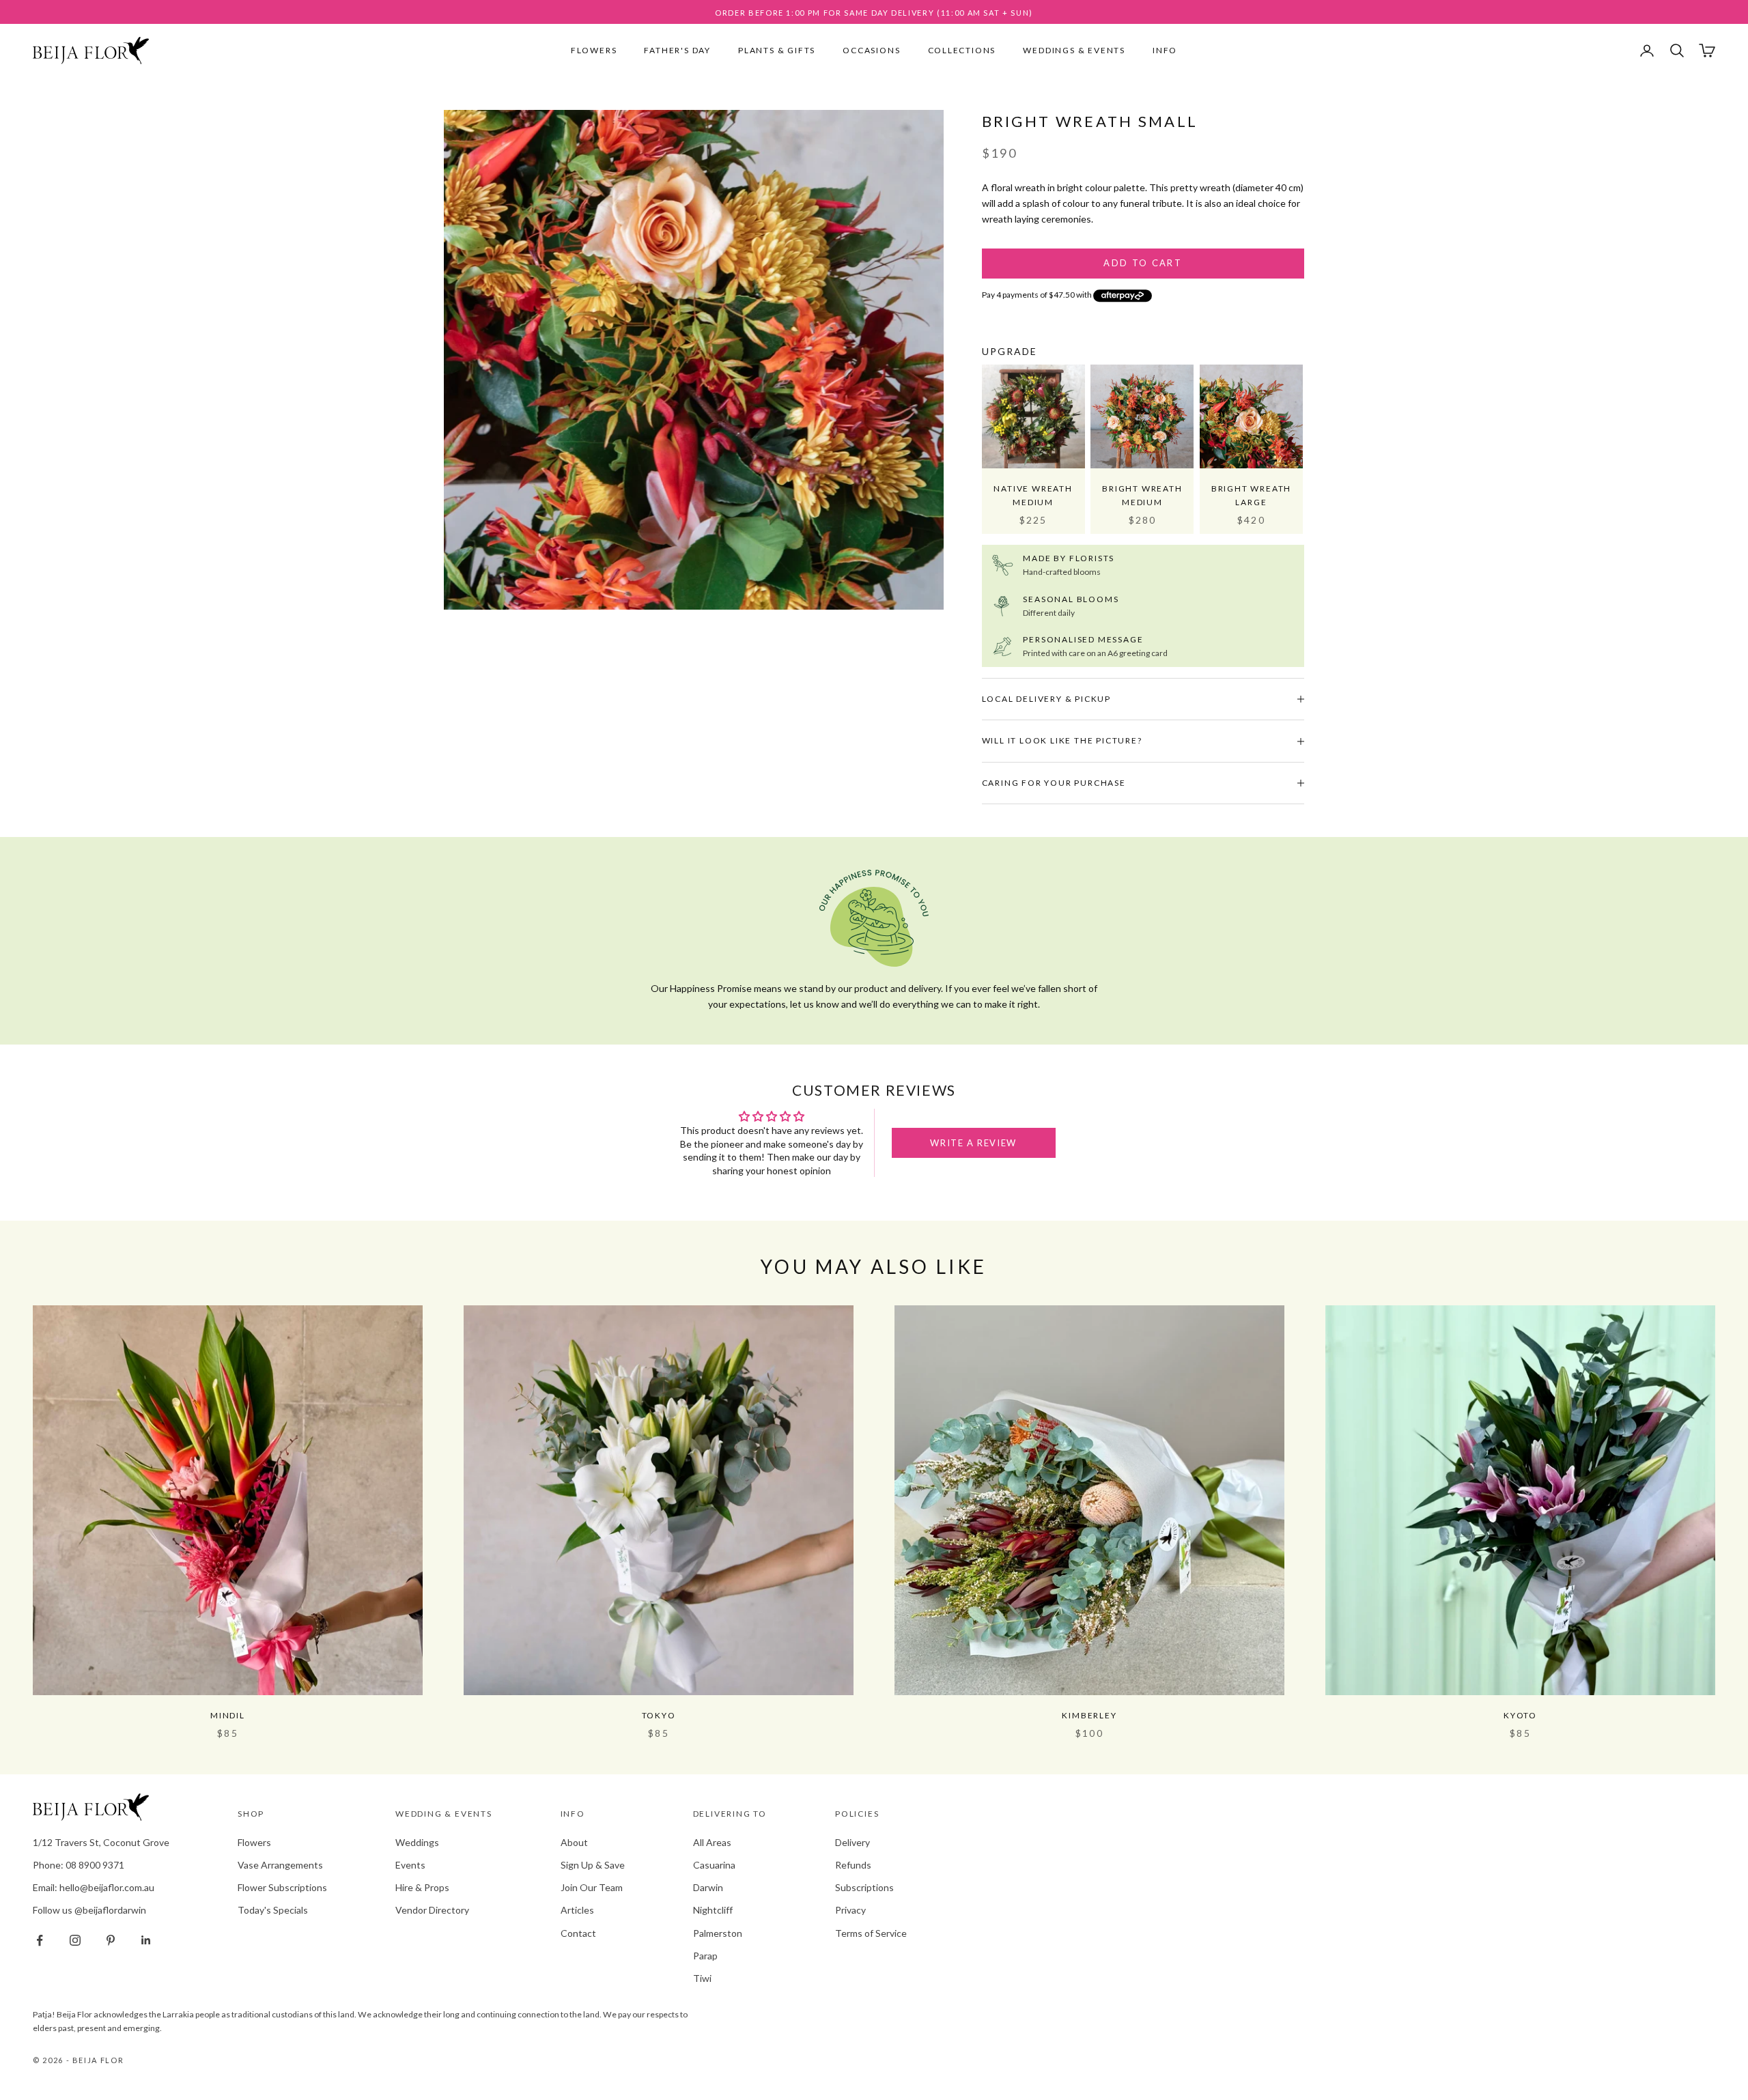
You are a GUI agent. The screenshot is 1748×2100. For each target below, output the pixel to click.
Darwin (708, 1887)
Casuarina (714, 1865)
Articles (577, 1910)
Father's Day (677, 50)
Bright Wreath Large (1251, 495)
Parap (705, 1956)
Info (1165, 50)
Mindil (228, 1715)
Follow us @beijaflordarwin (89, 1910)
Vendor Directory (432, 1910)
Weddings (417, 1842)
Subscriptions (864, 1887)
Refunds (853, 1865)
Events (410, 1865)
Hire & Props (422, 1887)
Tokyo (659, 1715)
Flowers (594, 50)
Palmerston (718, 1933)
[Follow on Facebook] (40, 1940)
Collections (962, 50)
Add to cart (1143, 263)
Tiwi (702, 1978)
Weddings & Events (1074, 50)
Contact (578, 1933)
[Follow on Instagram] (75, 1940)
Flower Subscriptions (282, 1887)
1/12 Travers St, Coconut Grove (101, 1842)
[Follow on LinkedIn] (146, 1940)
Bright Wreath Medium (1142, 495)
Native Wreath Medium (1033, 495)
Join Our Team (592, 1887)
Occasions (871, 50)
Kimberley (1089, 1715)
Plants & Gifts (777, 50)
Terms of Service (871, 1933)
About (574, 1842)
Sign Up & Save (593, 1865)
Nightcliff (713, 1910)
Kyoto (1520, 1715)
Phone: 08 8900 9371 (79, 1865)
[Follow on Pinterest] (111, 1940)
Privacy (850, 1910)
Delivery (852, 1842)
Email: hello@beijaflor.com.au (94, 1887)
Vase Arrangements (280, 1865)
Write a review (973, 1143)
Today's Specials (273, 1910)
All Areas (712, 1842)
